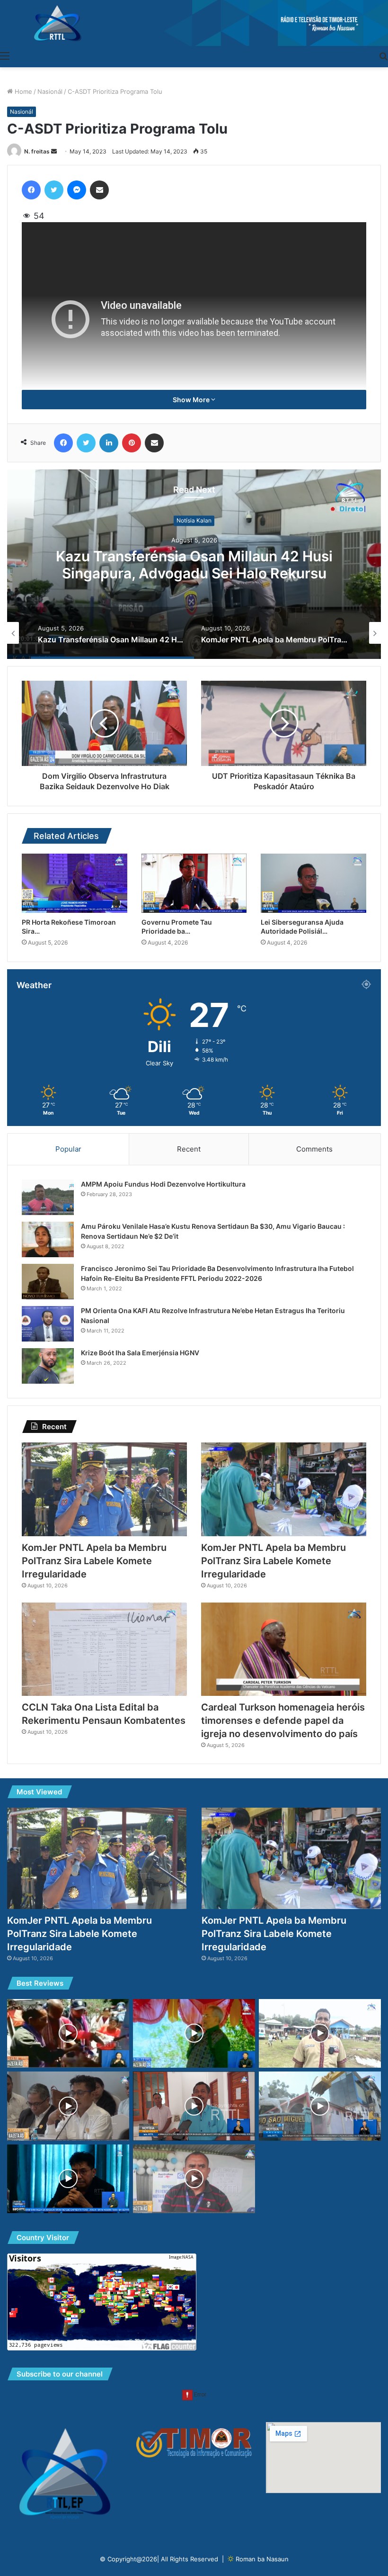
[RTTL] (194, 23)
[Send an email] (54, 151)
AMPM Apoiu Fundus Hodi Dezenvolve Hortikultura (163, 1184)
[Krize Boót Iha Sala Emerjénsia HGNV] (48, 1366)
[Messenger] (77, 190)
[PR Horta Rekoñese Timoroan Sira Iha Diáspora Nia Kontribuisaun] (75, 883)
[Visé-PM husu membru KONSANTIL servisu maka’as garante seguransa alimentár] (68, 2106)
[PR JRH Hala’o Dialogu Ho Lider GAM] (194, 2034)
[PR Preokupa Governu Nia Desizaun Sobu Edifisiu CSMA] (320, 2106)
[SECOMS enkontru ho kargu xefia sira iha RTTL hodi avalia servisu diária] (68, 2179)
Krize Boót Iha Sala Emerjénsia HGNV (140, 1353)
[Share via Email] (99, 190)
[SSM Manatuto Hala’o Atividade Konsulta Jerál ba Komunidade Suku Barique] (320, 2034)
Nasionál (50, 91)
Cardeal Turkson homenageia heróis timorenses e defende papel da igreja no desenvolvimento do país (283, 1720)
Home (22, 91)
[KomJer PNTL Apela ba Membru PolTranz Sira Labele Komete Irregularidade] (104, 1489)
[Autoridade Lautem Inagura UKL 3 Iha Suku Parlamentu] (68, 2034)
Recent (189, 1149)
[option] (194, 564)
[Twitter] (54, 190)
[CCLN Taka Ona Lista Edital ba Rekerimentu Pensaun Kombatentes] (104, 1649)
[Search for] (383, 55)
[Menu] (5, 55)
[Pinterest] (132, 443)
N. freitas (37, 151)
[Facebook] (31, 190)
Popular (68, 1149)
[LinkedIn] (109, 443)
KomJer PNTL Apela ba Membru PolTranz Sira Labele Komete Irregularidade (194, 565)
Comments (314, 1149)
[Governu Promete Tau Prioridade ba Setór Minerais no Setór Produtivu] (194, 883)
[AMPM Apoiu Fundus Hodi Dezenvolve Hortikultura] (48, 1197)
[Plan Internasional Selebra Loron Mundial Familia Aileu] (194, 2179)
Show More (192, 400)
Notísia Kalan (194, 520)
